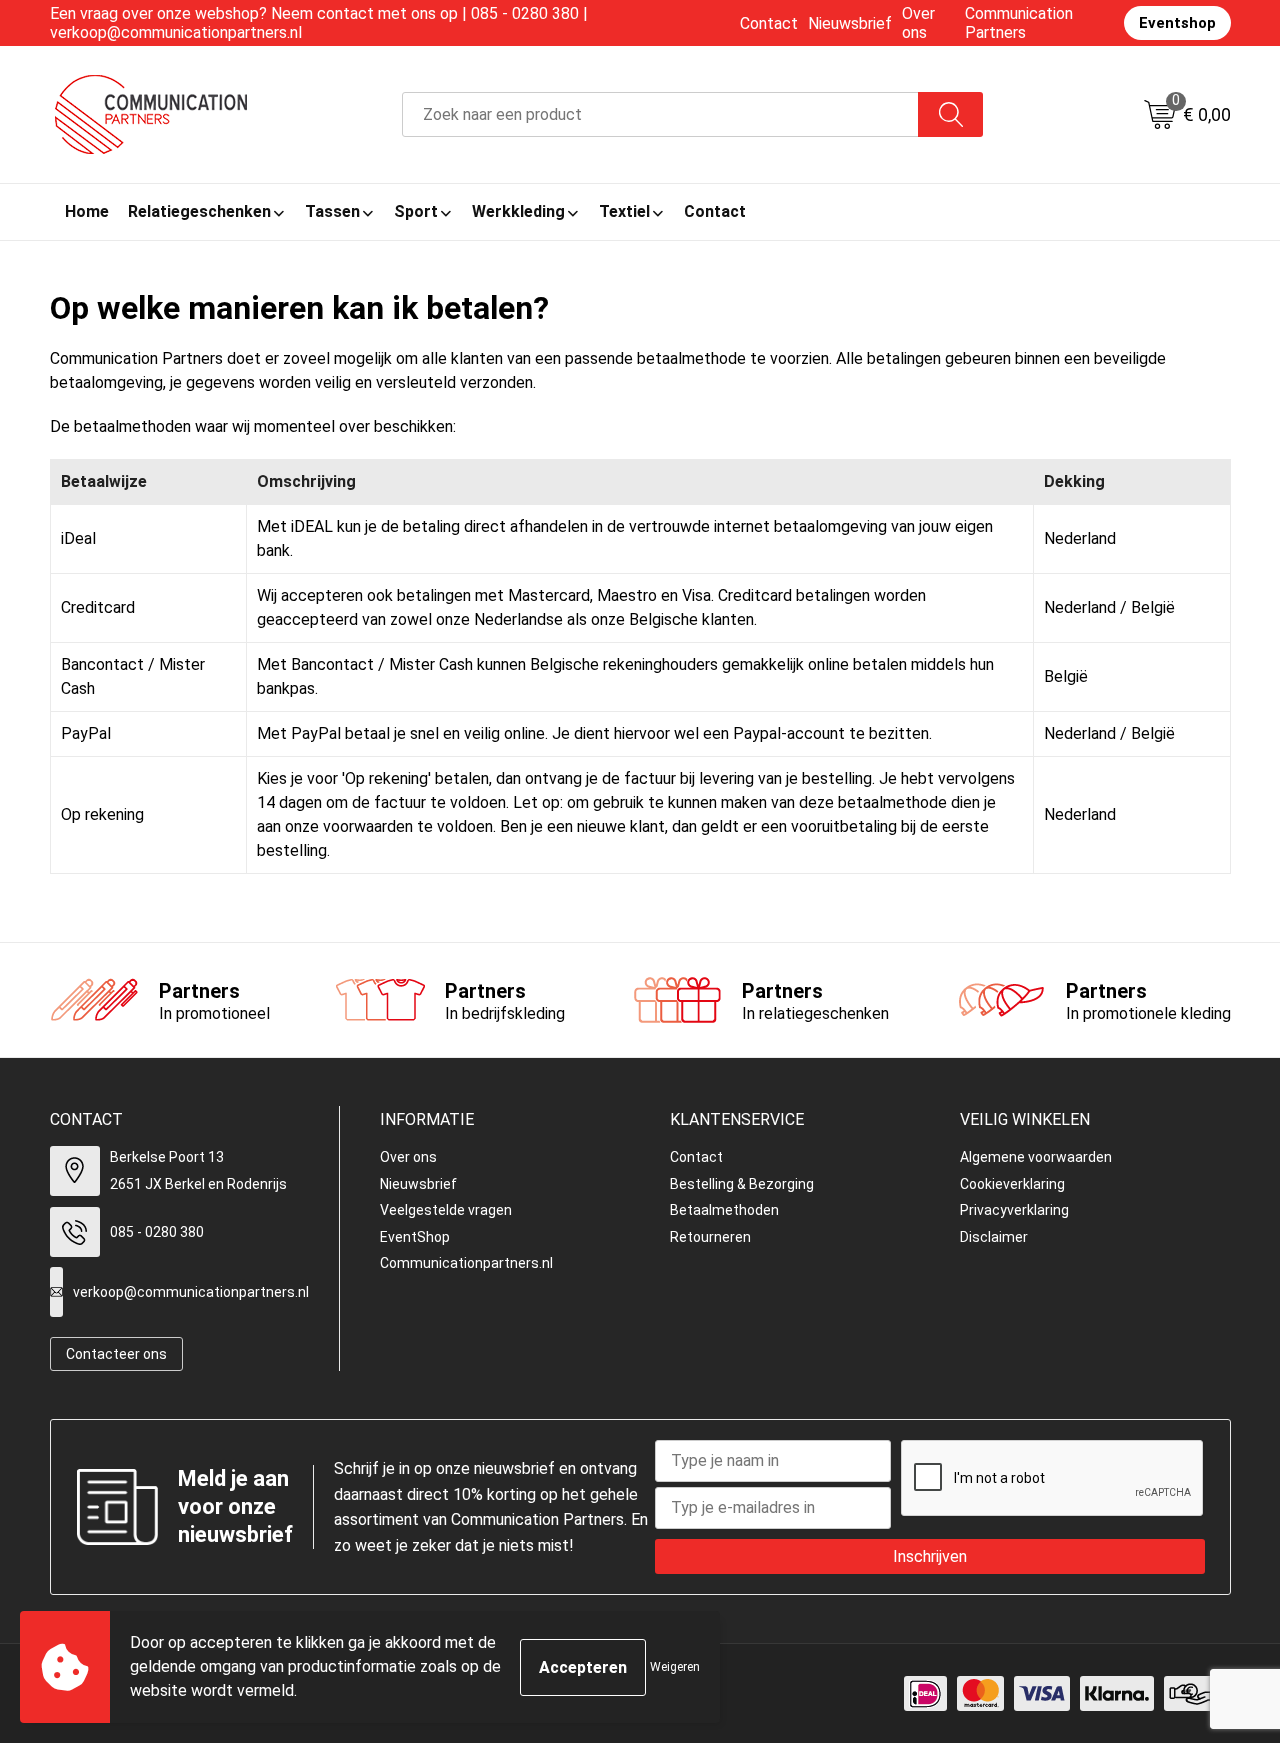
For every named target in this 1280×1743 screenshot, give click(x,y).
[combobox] (660, 114)
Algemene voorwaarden (1036, 1157)
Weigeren (675, 1667)
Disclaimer (994, 1237)
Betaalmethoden (724, 1210)
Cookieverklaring (1012, 1184)
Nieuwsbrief (850, 23)
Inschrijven (930, 1556)
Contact (769, 23)
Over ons (918, 23)
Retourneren (710, 1237)
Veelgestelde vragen (446, 1210)
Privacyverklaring (1014, 1210)
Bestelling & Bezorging (742, 1184)
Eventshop (1177, 23)
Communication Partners (1019, 23)
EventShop (415, 1237)
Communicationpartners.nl (466, 1263)
